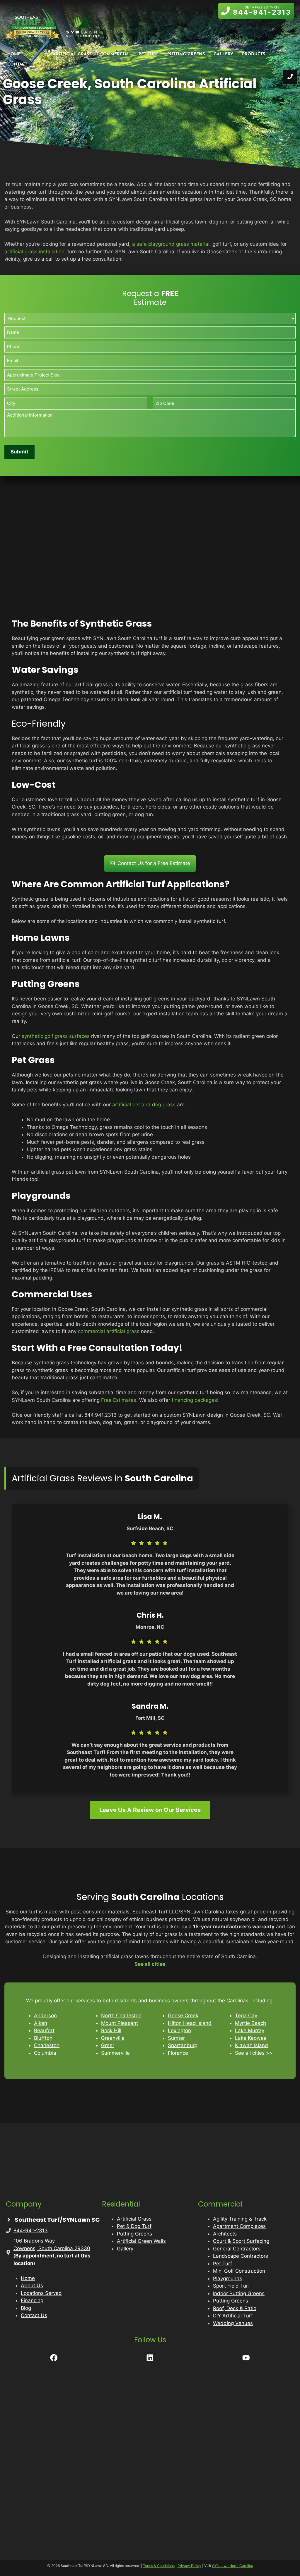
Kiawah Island (252, 2045)
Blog (26, 2308)
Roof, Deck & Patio (235, 2308)
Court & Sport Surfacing (241, 2241)
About (37, 54)
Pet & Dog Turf (134, 2226)
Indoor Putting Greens (239, 2293)
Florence (178, 2053)
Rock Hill (111, 2030)
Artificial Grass (72, 54)
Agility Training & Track (240, 2219)
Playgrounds (228, 2278)
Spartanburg (183, 2045)
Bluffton (43, 2038)
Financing (32, 2300)
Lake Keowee (251, 2038)
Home (14, 54)
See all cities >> (254, 2053)
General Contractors (237, 2249)
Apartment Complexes (239, 2226)
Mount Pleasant (120, 2023)
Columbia (45, 2053)
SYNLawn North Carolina (233, 2566)
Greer (108, 2045)
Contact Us (34, 2315)
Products (254, 54)
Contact (17, 65)
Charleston (47, 2045)
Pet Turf (149, 54)
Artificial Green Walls (141, 2241)
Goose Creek (183, 2016)
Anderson (45, 2016)
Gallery (223, 54)
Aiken (41, 2023)
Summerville (115, 2053)
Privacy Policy (189, 2566)
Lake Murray (250, 2030)
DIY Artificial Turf (233, 2316)
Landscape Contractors (241, 2256)
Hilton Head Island (190, 2023)
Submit (19, 452)
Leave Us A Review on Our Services (150, 1810)
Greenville (113, 2038)
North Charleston (121, 2016)
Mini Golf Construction (239, 2271)
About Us (32, 2286)
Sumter (176, 2038)
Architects (225, 2234)
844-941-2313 (31, 2231)
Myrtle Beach (250, 2023)
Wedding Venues (233, 2323)
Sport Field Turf (231, 2286)
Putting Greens (186, 54)
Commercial (115, 54)
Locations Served (41, 2293)
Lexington (179, 2030)
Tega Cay (246, 2016)
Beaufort (44, 2030)
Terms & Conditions (159, 2566)
